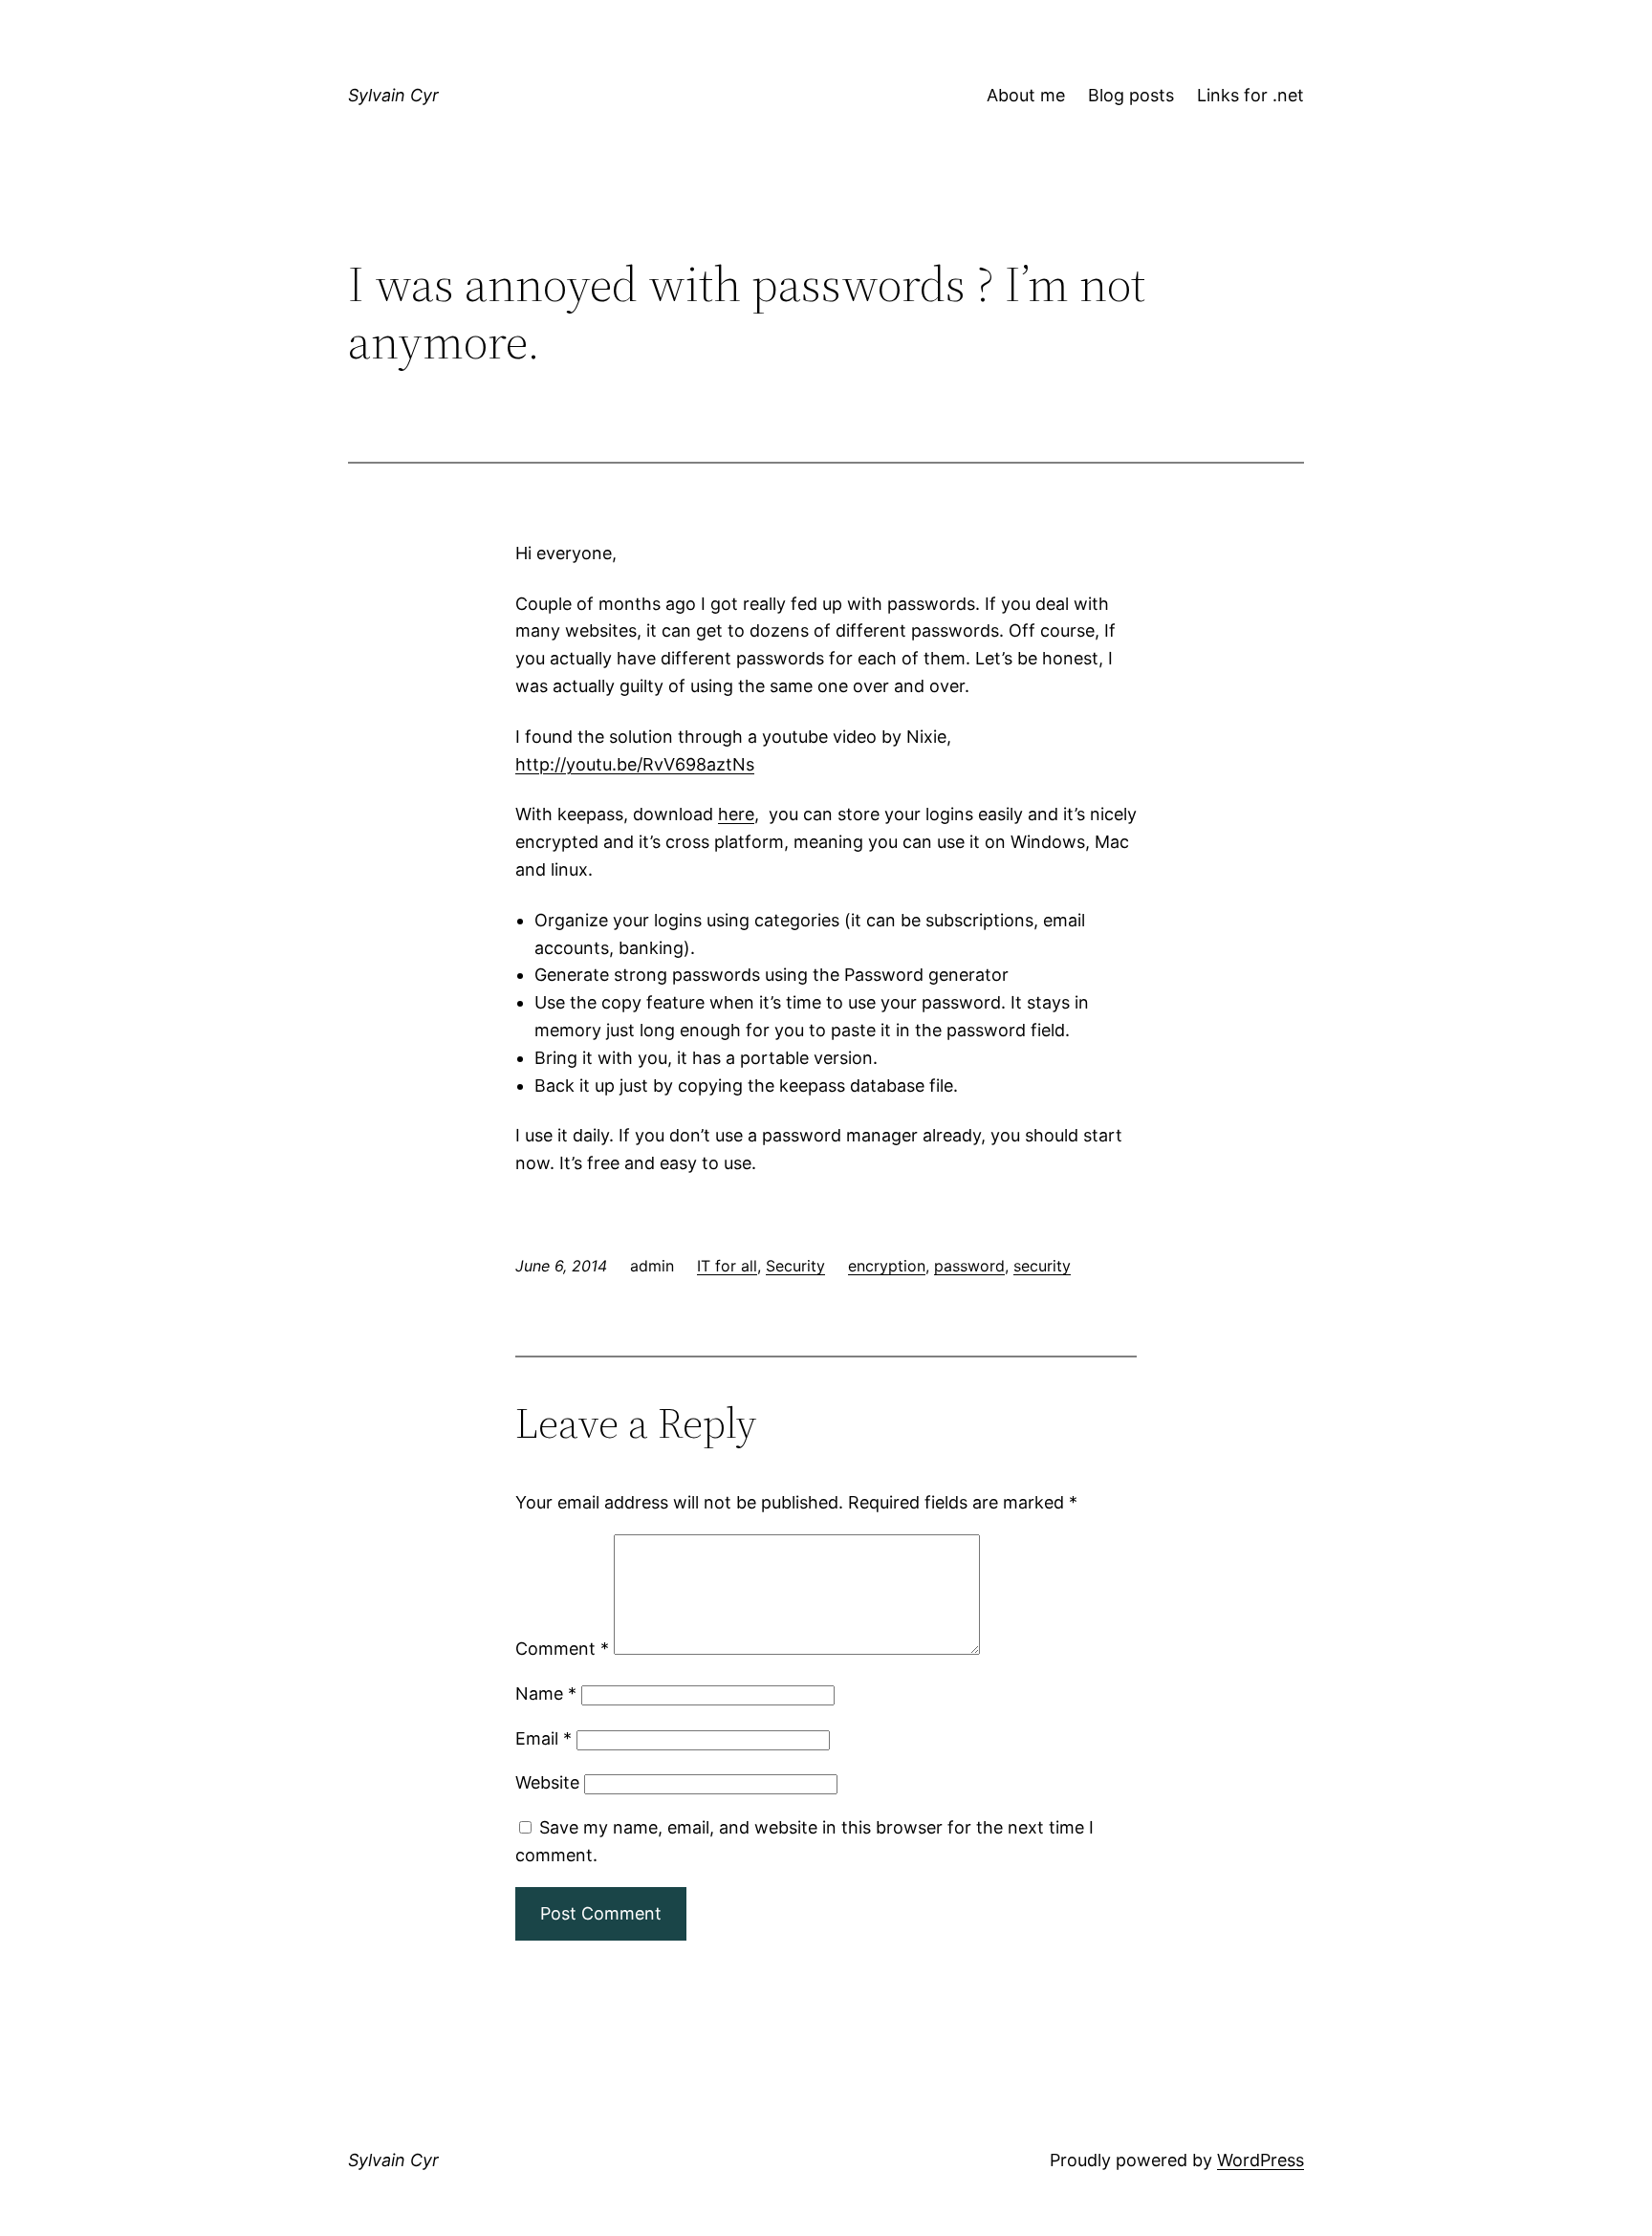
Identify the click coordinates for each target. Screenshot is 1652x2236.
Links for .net (1250, 95)
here (736, 814)
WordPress (1261, 2160)
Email (543, 1738)
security (1042, 1266)
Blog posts (1131, 95)
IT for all (727, 1266)
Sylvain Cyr (393, 95)
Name (546, 1693)
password (969, 1266)
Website (547, 1782)
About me (1026, 95)
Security (795, 1266)
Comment (562, 1649)
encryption (887, 1266)
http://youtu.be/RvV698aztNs (635, 764)
